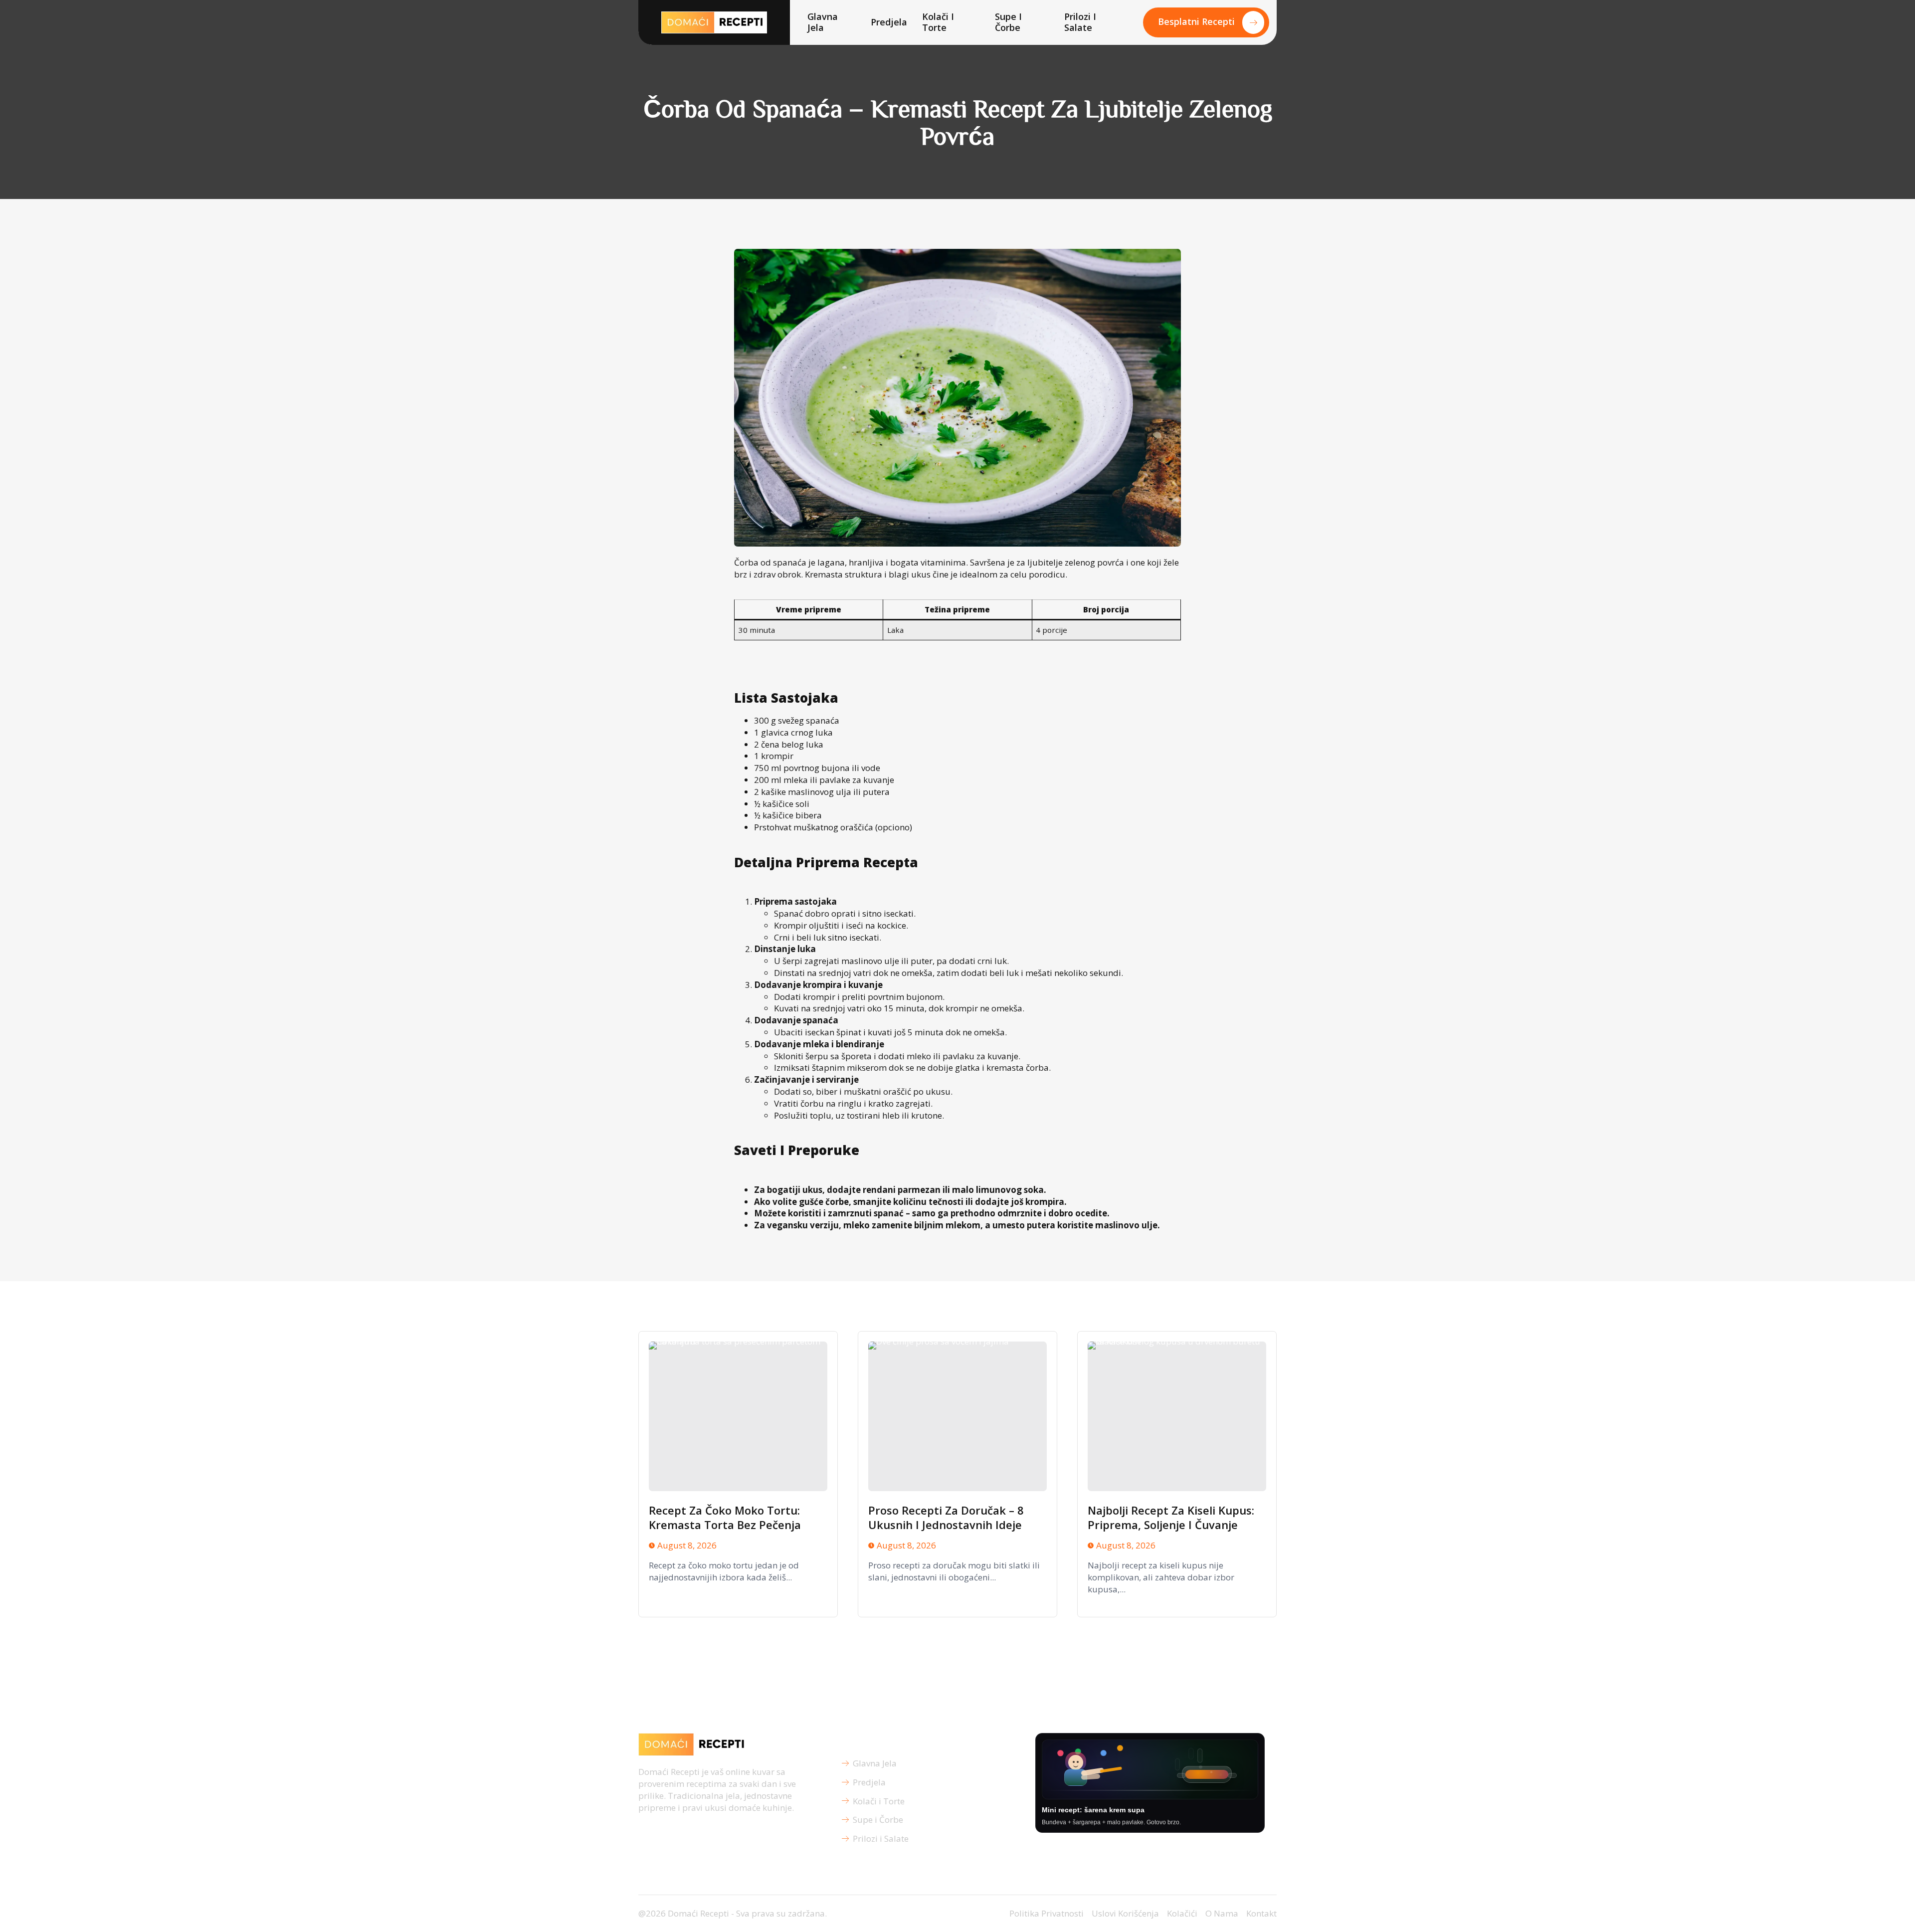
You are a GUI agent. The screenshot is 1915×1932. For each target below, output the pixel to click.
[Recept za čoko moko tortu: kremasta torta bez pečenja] (738, 1416)
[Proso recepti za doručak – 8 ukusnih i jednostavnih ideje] (957, 1416)
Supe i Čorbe (1008, 22)
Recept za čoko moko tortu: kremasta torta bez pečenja (725, 1517)
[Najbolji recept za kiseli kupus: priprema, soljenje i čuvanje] (1177, 1416)
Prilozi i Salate (1080, 22)
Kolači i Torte (938, 22)
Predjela (889, 22)
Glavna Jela (823, 22)
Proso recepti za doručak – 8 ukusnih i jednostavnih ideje (946, 1517)
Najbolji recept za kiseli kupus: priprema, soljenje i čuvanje (1171, 1517)
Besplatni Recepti (1196, 21)
